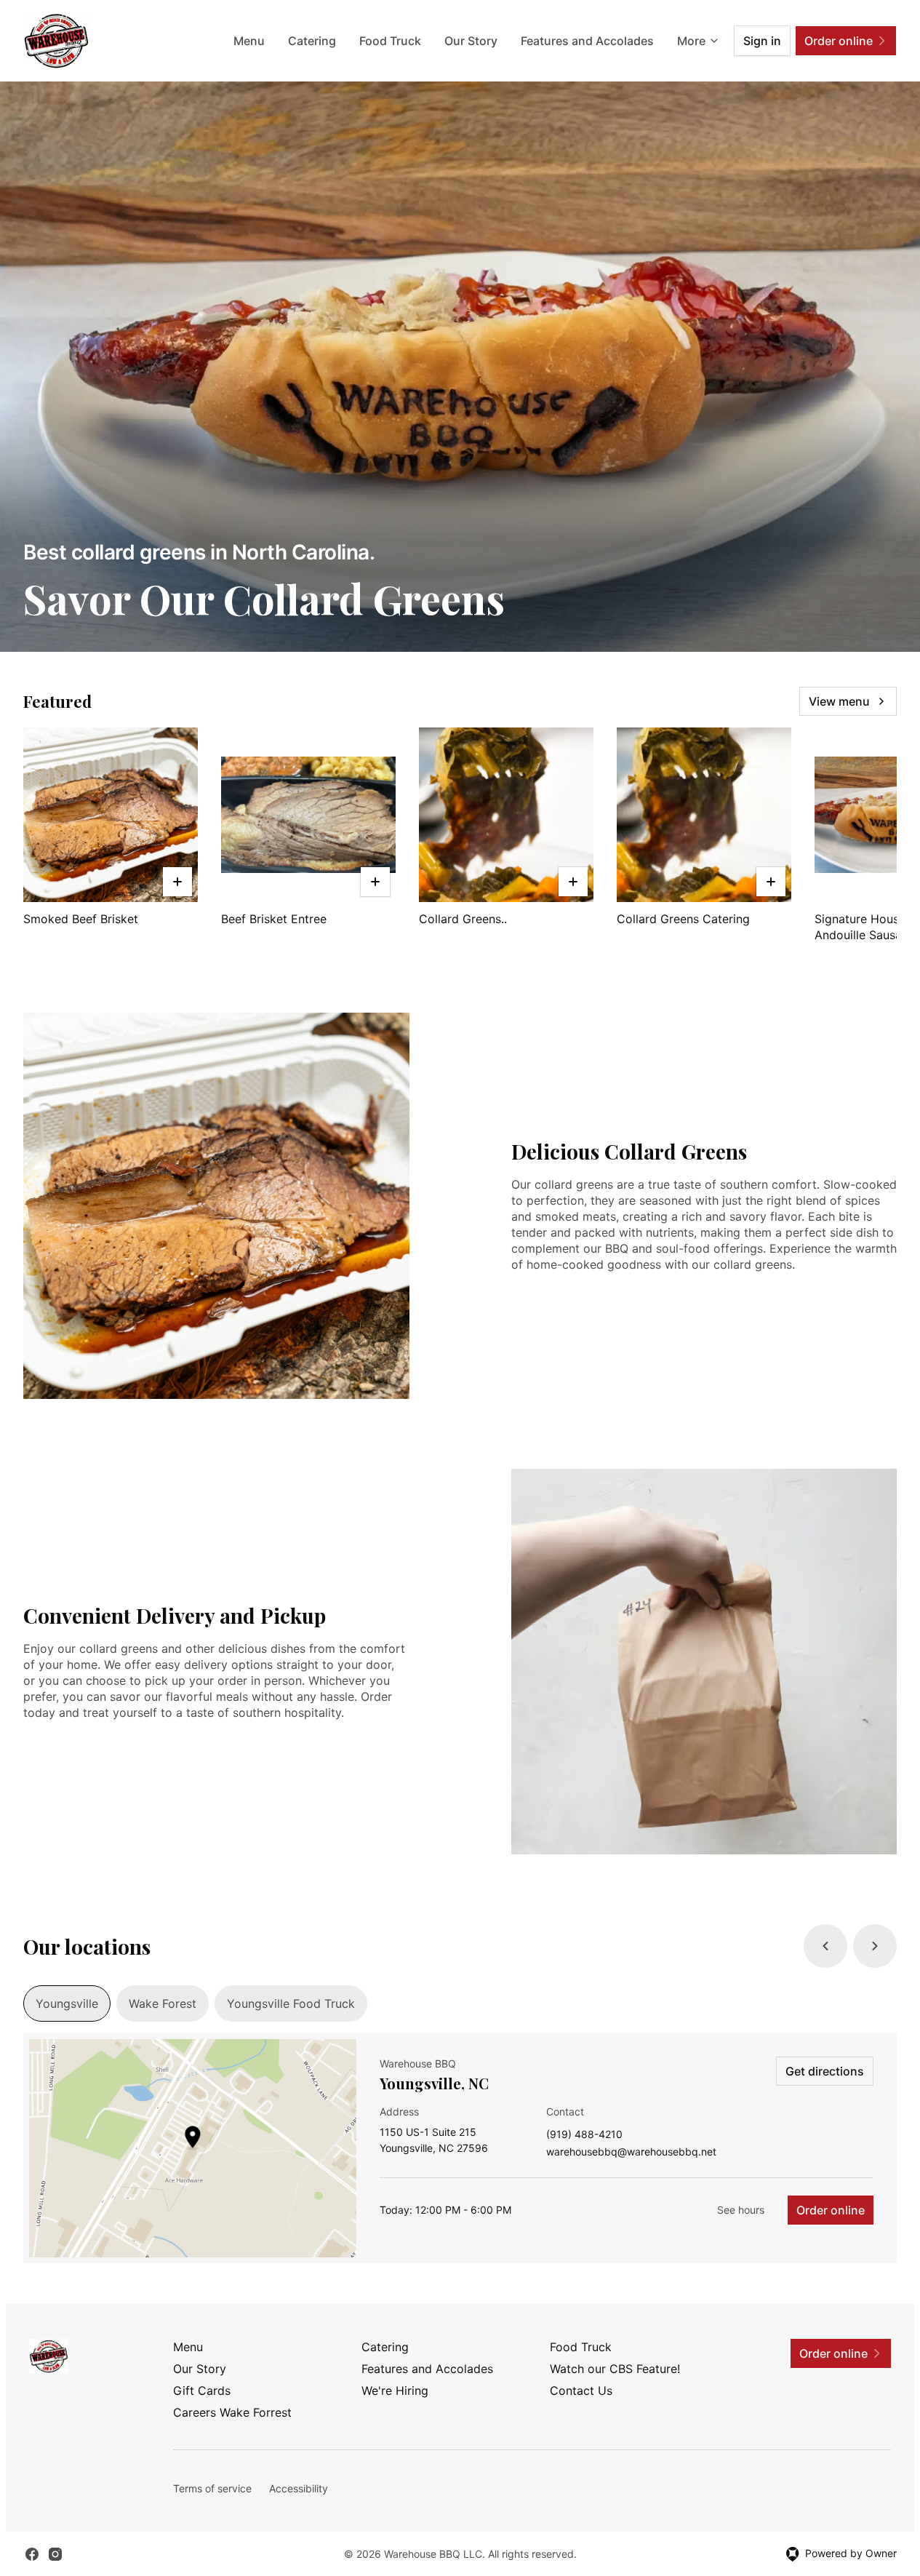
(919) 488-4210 (584, 2135)
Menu (249, 41)
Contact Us (581, 2390)
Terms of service (212, 2488)
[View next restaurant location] (875, 1946)
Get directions (825, 2071)
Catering (312, 41)
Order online (831, 2210)
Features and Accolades (587, 41)
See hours (741, 2210)
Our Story (471, 41)
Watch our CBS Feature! (615, 2369)
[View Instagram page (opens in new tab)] (55, 2554)
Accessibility (299, 2488)
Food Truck (390, 41)
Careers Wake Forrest (232, 2412)
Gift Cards (202, 2390)
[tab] (67, 2003)
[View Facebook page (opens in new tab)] (32, 2554)
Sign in (762, 41)
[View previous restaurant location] (825, 1946)
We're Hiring (395, 2390)
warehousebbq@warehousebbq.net (631, 2152)
